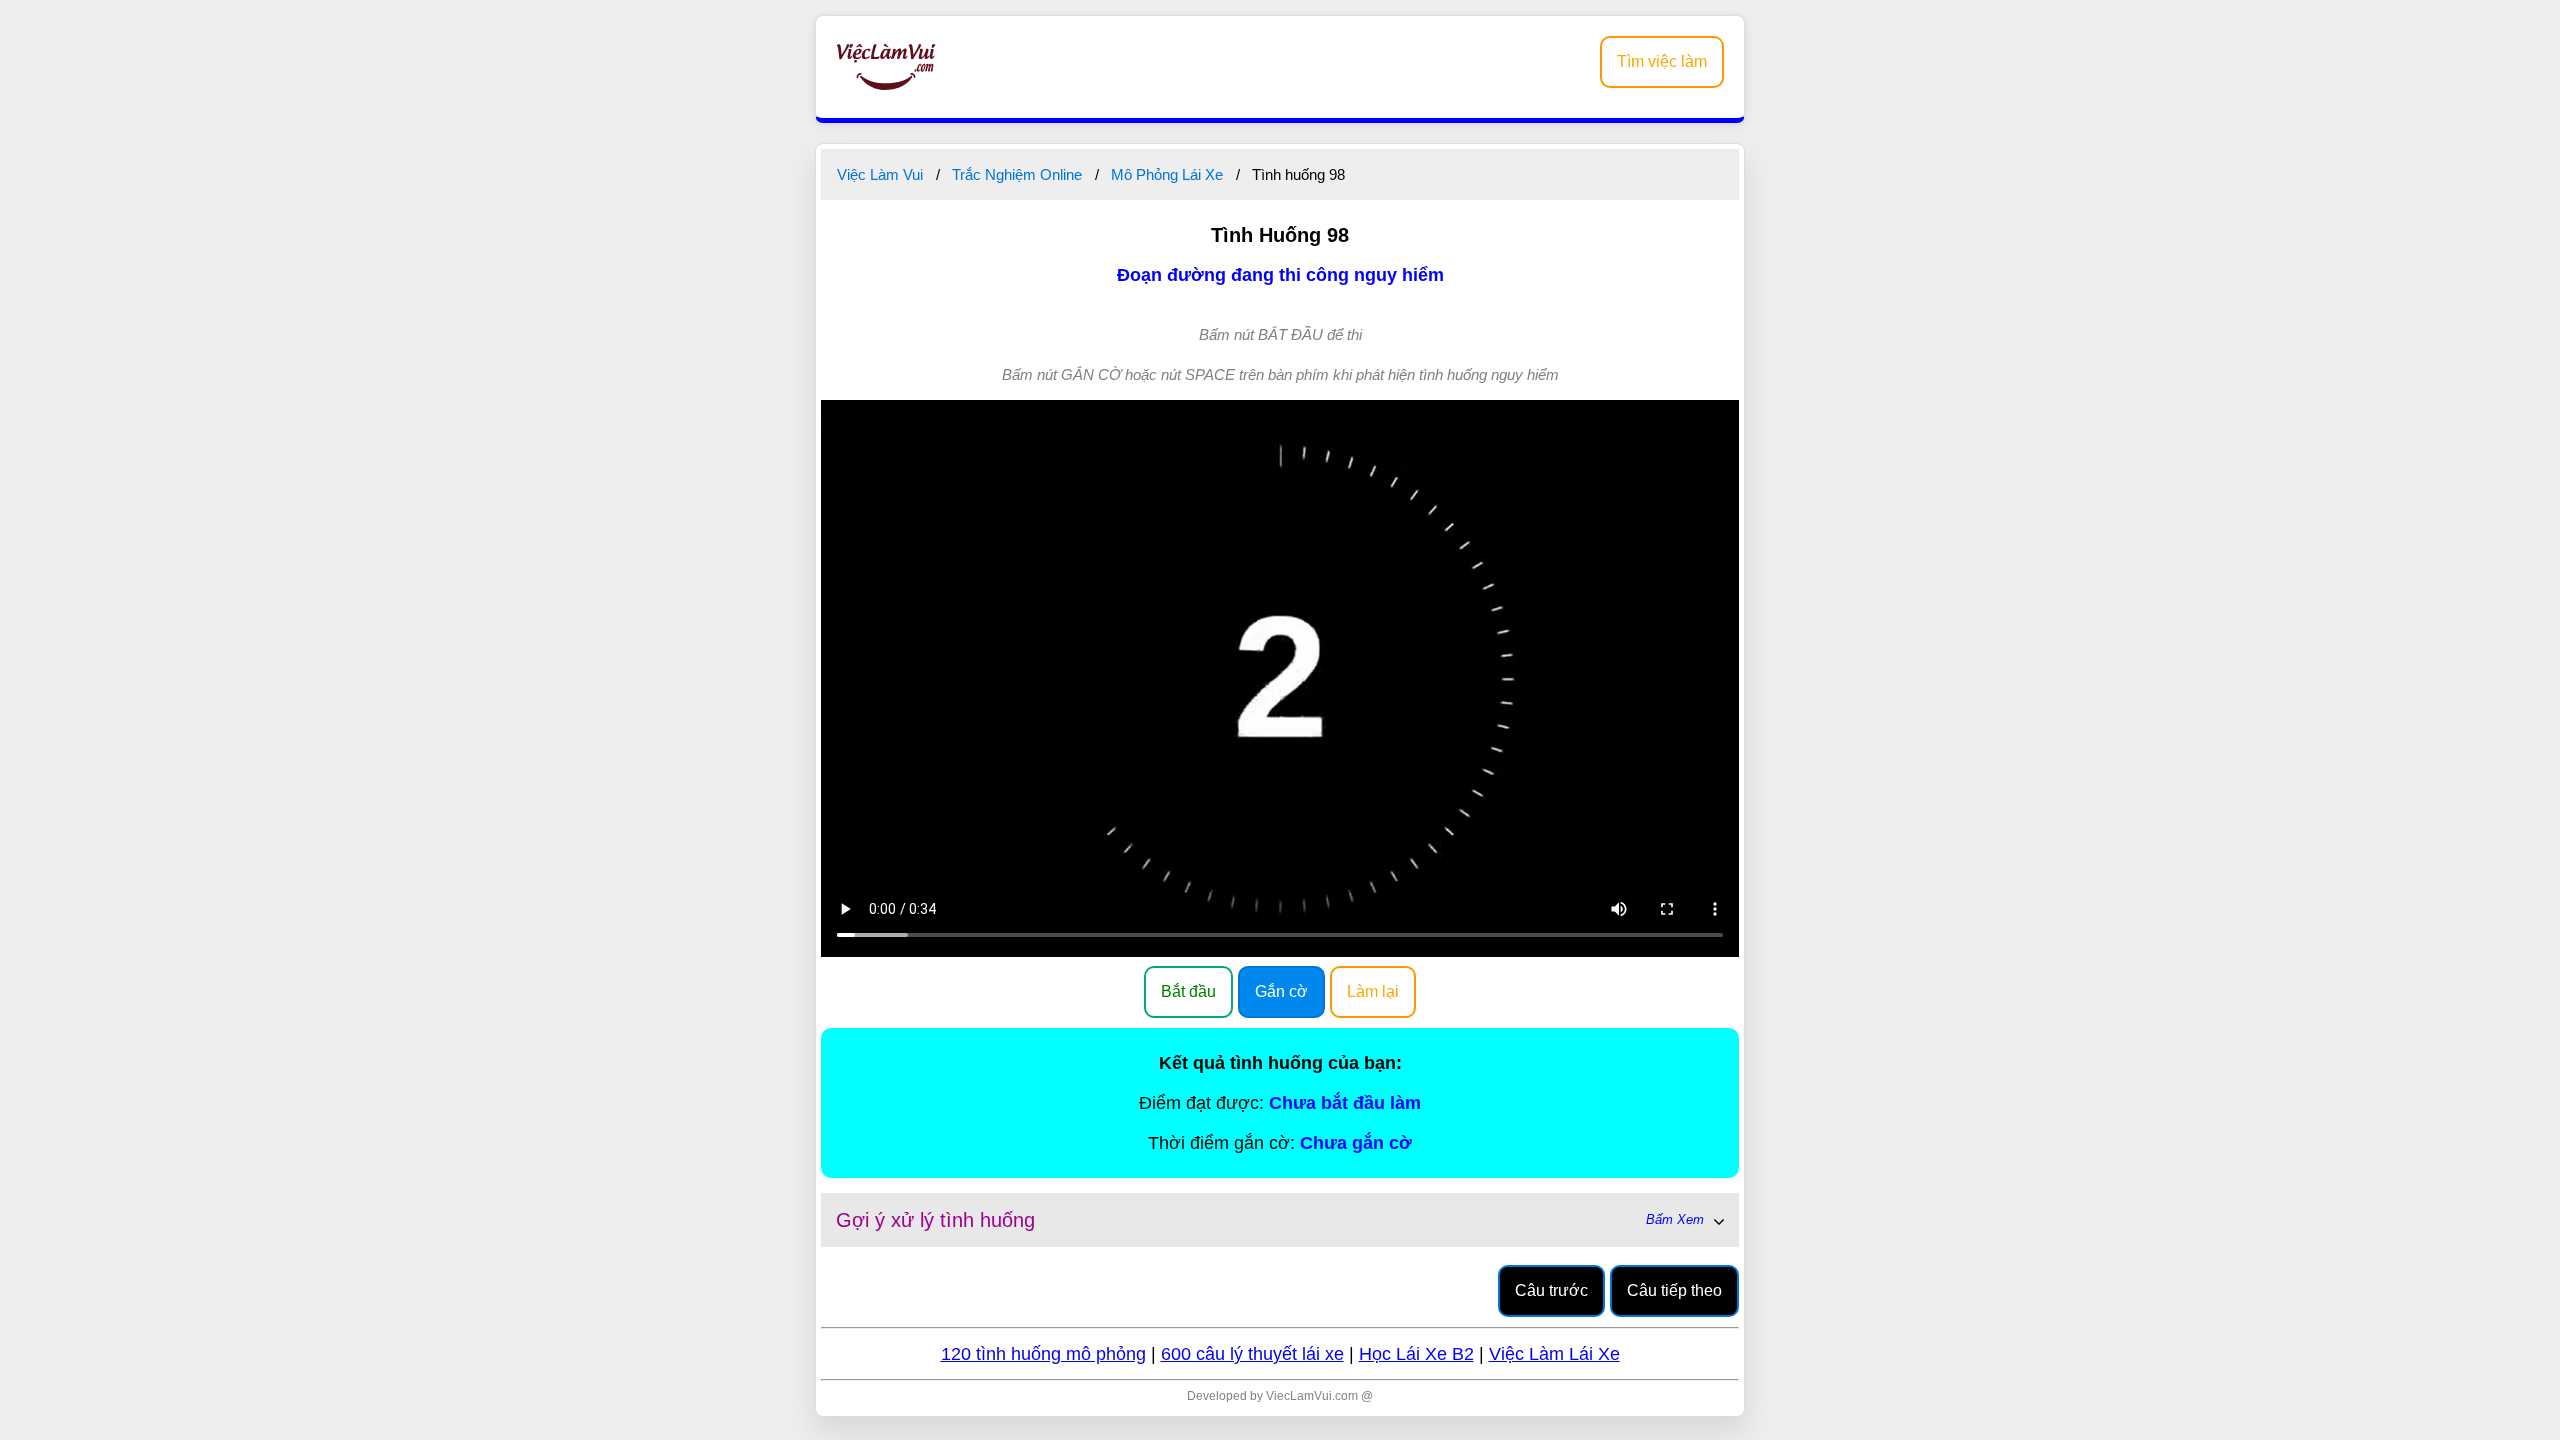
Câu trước (1551, 1290)
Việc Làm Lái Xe (1554, 1354)
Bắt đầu (1188, 991)
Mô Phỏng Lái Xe (1167, 174)
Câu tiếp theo (1674, 1290)
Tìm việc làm (1662, 61)
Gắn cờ (1281, 991)
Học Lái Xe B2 (1416, 1354)
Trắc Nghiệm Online (1017, 174)
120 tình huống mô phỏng (1043, 1354)
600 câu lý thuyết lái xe (1252, 1354)
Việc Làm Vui (880, 174)
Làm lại (1373, 991)
